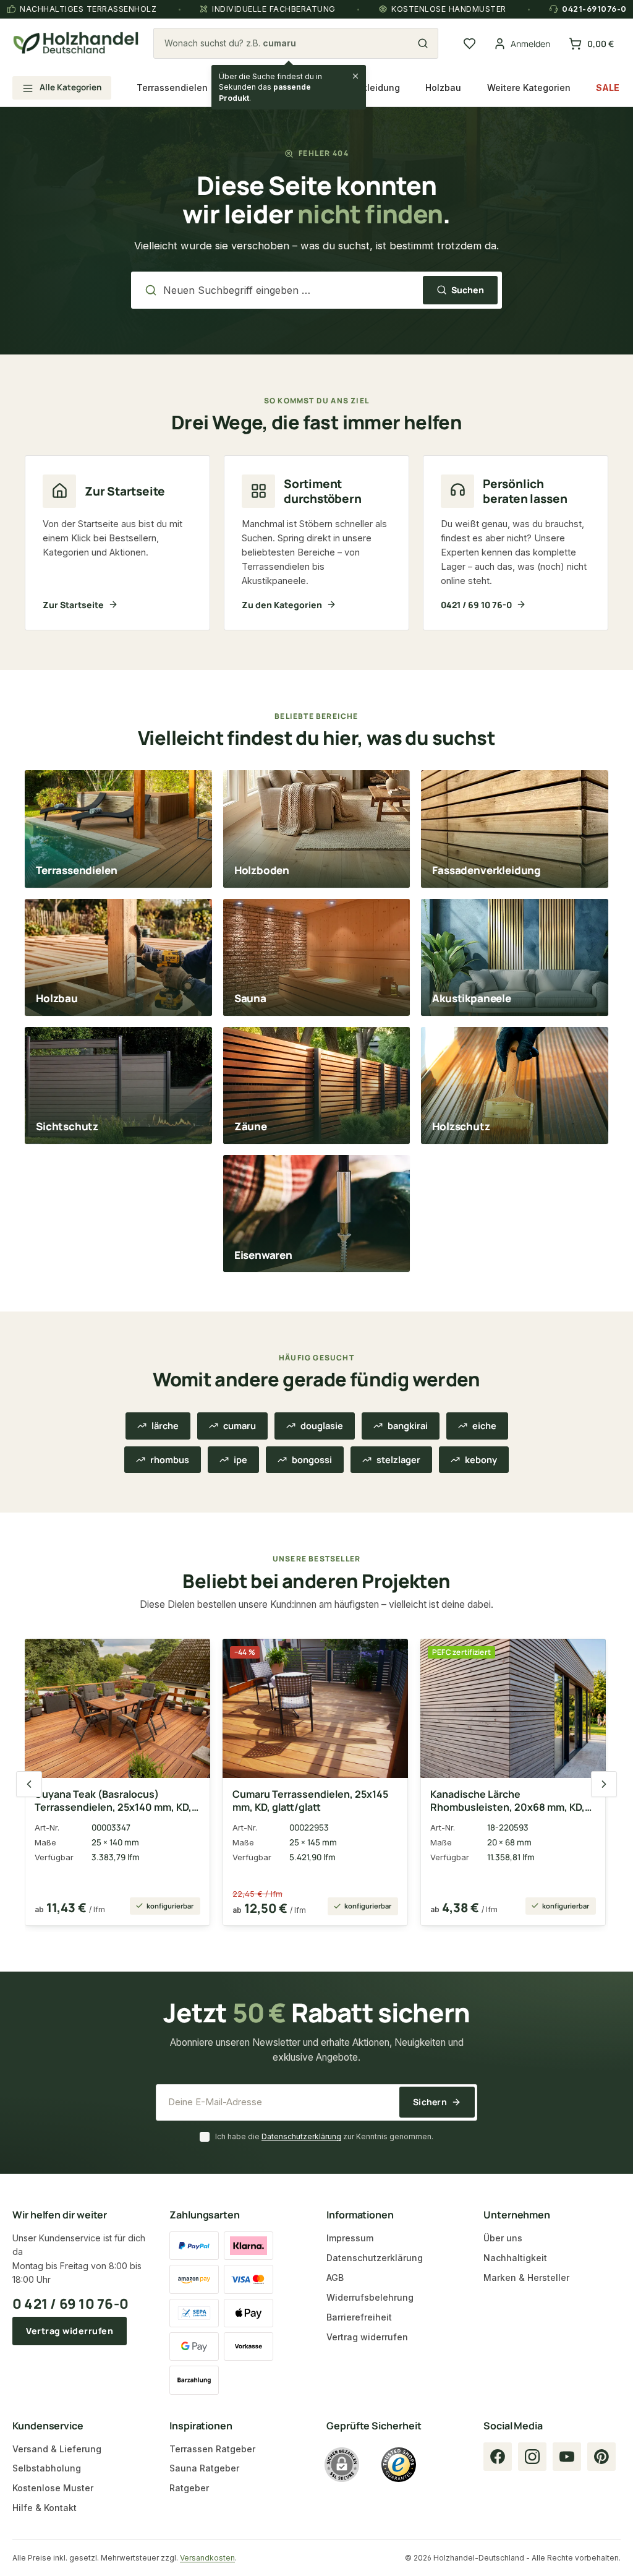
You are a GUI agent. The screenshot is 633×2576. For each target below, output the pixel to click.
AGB (335, 2278)
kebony (481, 1460)
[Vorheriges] (29, 1784)
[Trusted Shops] (399, 2465)
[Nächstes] (604, 1784)
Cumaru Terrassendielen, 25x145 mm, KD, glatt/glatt (310, 1801)
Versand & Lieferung (57, 2449)
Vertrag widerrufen (70, 2331)
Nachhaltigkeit (515, 2258)
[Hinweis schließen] (355, 76)
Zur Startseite (73, 605)
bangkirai (408, 1426)
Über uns (503, 2238)
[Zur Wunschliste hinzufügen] (191, 1655)
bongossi (312, 1460)
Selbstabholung (47, 2468)
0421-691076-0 (594, 9)
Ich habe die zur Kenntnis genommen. (324, 2136)
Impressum (350, 2238)
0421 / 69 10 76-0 (476, 605)
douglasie (322, 1426)
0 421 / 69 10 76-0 (70, 2304)
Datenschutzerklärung (301, 2136)
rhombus (170, 1460)
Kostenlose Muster (53, 2488)
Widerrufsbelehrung (370, 2297)
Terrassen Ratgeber (212, 2449)
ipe (240, 1460)
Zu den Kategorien (282, 605)
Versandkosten (207, 2558)
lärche (165, 1426)
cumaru (240, 1426)
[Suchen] (423, 43)
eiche (484, 1426)
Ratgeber (189, 2488)
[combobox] (289, 43)
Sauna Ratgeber (204, 2468)
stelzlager (398, 1460)
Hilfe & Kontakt (45, 2508)
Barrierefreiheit (359, 2317)
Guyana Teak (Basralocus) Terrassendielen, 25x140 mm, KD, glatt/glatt (113, 1801)
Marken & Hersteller (526, 2278)
